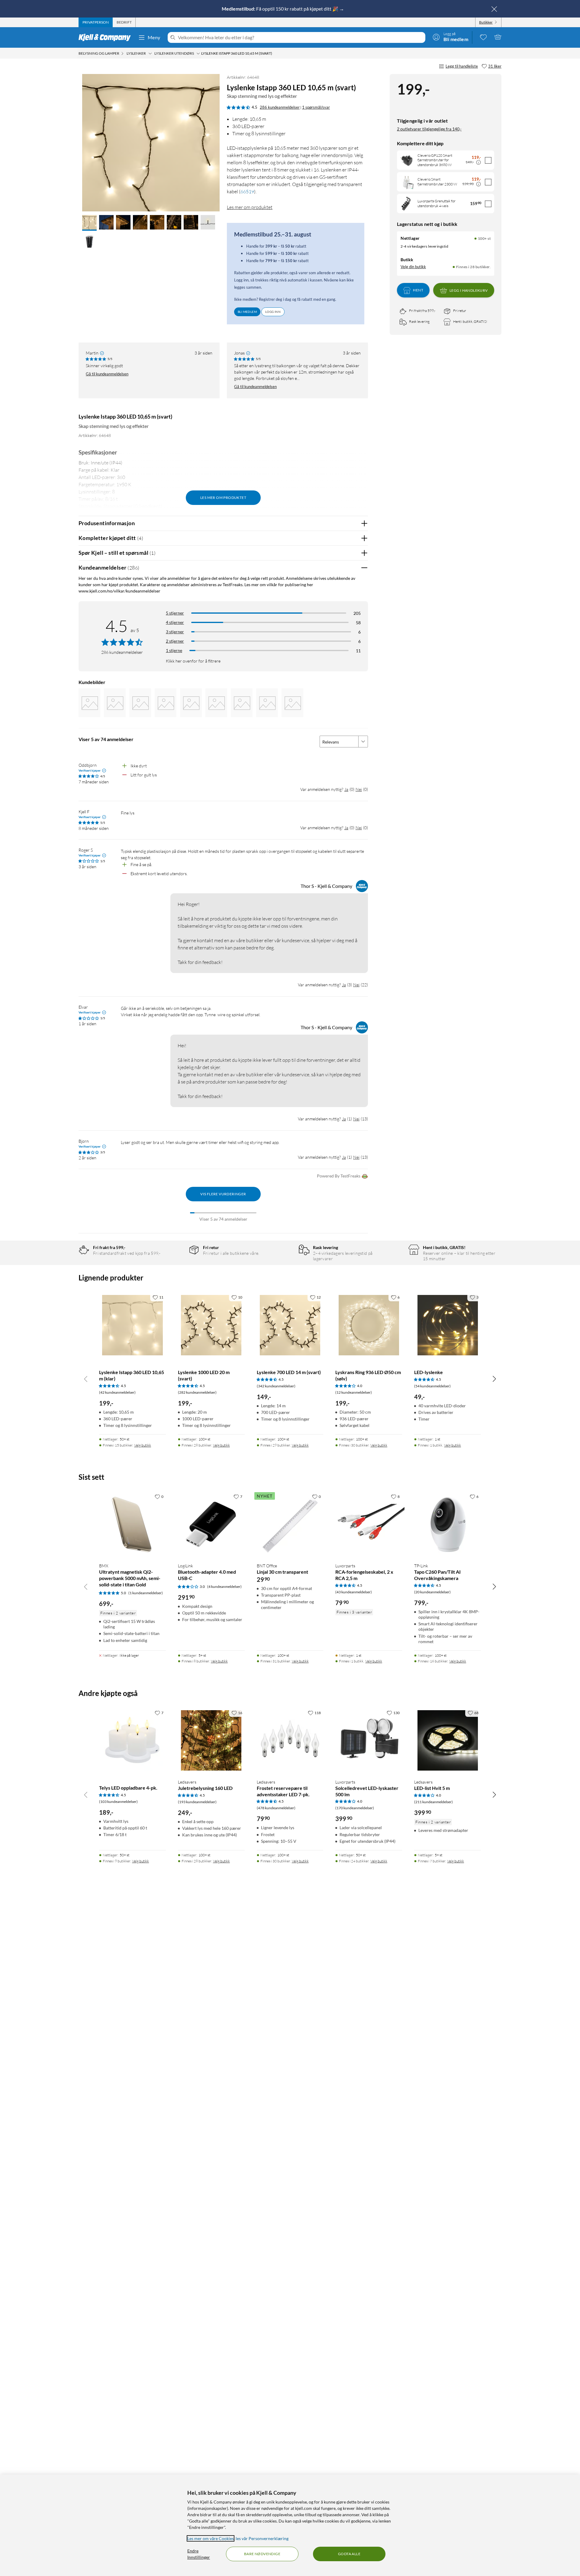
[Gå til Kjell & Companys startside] (106, 37)
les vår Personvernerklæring (262, 2538)
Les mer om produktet (250, 207)
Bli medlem (247, 312)
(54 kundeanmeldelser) (432, 1386)
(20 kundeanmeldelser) (432, 1592)
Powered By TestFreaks (339, 1176)
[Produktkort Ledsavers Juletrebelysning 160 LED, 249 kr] (211, 1741)
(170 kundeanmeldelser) (355, 1808)
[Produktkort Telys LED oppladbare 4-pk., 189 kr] (132, 1741)
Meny (154, 37)
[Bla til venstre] (86, 1379)
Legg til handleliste (462, 66)
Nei (359, 789)
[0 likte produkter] (483, 37)
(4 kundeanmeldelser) (224, 1587)
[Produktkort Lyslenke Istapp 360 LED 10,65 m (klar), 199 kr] (132, 1325)
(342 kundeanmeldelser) (276, 1386)
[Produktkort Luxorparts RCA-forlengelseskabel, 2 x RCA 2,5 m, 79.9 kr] (369, 1524)
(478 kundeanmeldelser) (276, 1808)
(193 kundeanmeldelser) (197, 1802)
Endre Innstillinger (199, 2554)
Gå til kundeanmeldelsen (107, 374)
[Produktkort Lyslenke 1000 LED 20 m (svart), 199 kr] (211, 1325)
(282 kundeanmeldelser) (197, 1392)
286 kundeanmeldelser (280, 107)
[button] (89, 223)
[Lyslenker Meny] (150, 53)
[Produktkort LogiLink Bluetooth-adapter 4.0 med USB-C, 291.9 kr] (211, 1524)
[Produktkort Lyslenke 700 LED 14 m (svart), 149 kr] (290, 1325)
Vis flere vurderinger (223, 1194)
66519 (247, 191)
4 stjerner (175, 622)
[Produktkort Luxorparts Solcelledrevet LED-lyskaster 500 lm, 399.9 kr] (369, 1741)
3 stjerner (175, 632)
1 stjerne (174, 650)
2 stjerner (175, 641)
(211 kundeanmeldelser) (433, 1802)
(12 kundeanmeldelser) (354, 1392)
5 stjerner (175, 613)
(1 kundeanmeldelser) (146, 1593)
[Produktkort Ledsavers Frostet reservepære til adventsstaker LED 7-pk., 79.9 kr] (290, 1741)
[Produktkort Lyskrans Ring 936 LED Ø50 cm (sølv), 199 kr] (369, 1325)
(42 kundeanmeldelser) (117, 1392)
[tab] (96, 22)
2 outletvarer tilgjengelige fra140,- (429, 129)
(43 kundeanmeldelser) (354, 1592)
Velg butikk (143, 1445)
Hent (418, 290)
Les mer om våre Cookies (211, 2538)
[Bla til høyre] (494, 1379)
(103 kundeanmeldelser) (118, 1802)
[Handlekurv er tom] (498, 37)
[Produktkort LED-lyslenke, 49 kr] (448, 1325)
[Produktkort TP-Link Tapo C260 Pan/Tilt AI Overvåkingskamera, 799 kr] (448, 1524)
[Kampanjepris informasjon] (478, 162)
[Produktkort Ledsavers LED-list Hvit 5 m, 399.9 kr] (448, 1741)
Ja (346, 789)
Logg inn (273, 312)
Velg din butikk (413, 267)
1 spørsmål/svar (316, 107)
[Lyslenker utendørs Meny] (198, 53)
